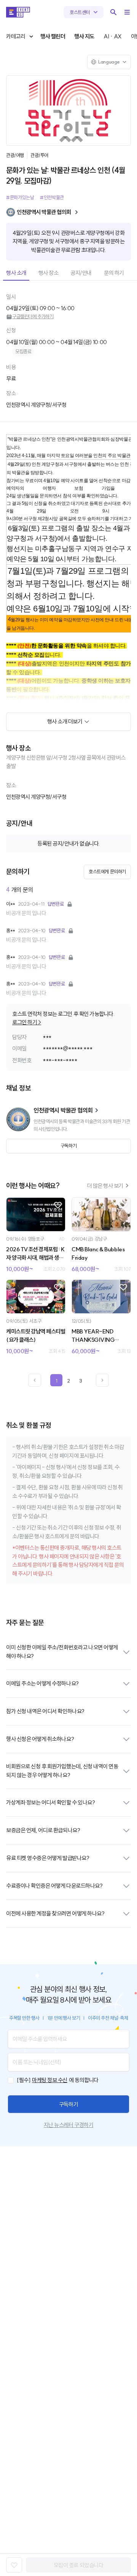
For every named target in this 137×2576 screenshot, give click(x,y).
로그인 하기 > (27, 1022)
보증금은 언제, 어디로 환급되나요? (43, 1830)
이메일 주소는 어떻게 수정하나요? (42, 1683)
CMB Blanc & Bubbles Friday (98, 1254)
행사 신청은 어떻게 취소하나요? (40, 1739)
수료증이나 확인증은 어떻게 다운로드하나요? (54, 1886)
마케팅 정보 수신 (50, 2080)
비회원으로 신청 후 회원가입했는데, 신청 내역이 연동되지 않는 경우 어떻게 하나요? (62, 1771)
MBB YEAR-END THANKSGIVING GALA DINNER (93, 1336)
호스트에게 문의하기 (107, 871)
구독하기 (68, 2104)
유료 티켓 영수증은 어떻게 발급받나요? (48, 1858)
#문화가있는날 (20, 197)
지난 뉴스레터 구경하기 (68, 2125)
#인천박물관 (52, 197)
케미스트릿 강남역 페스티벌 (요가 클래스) (36, 1336)
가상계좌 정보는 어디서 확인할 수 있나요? (50, 1802)
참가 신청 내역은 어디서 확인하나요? (45, 1711)
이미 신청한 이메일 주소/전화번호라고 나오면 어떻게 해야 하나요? (62, 1652)
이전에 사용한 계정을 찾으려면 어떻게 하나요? (55, 1913)
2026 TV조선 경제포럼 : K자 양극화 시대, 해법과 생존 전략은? (35, 1254)
